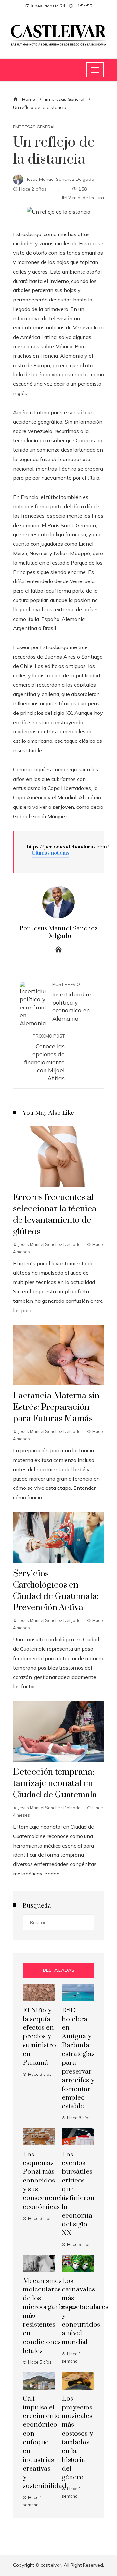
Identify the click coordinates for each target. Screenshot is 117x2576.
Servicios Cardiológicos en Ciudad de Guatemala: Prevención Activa (56, 1591)
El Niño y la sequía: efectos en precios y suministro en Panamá (39, 2037)
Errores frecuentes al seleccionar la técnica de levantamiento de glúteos (55, 1215)
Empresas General (34, 127)
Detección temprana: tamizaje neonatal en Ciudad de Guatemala (55, 1783)
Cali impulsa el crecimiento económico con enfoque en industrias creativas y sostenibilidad (45, 2443)
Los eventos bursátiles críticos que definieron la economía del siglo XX (78, 2194)
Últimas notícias (50, 853)
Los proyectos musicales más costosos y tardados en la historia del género (77, 2438)
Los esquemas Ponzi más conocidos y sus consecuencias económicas (46, 2181)
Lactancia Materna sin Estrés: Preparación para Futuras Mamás (56, 1407)
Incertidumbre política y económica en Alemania (72, 1002)
